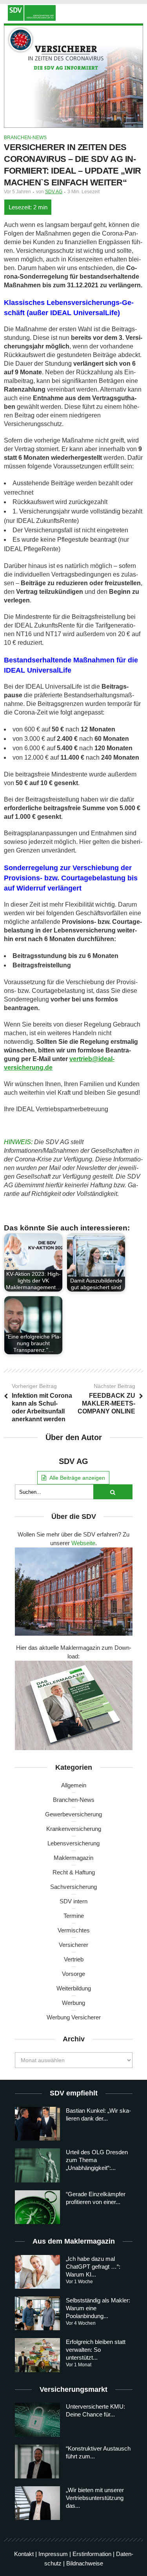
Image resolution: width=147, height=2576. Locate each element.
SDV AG (54, 192)
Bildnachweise (85, 2563)
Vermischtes (74, 1930)
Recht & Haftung (74, 1872)
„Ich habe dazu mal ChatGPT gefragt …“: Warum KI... (93, 2267)
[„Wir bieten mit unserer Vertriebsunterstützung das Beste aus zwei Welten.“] (37, 2503)
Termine (74, 1916)
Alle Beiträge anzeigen (77, 1478)
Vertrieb (74, 1959)
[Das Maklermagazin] (73, 13)
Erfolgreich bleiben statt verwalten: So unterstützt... (96, 2350)
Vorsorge (73, 1974)
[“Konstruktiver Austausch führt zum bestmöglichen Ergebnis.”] (37, 2462)
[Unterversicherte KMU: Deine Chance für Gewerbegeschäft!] (37, 2420)
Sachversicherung (73, 1887)
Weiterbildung (74, 1988)
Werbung (73, 2003)
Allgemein (74, 1785)
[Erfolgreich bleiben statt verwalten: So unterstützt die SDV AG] (37, 2355)
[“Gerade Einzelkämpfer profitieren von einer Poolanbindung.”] (37, 2207)
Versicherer (73, 1945)
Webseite (83, 1543)
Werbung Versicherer (74, 2017)
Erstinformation (92, 2554)
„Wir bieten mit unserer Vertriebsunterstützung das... (95, 2498)
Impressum (53, 2554)
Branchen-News (25, 138)
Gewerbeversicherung (73, 1814)
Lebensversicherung (73, 1843)
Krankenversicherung (74, 1829)
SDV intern (73, 1901)
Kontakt (24, 2554)
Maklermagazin (73, 1858)
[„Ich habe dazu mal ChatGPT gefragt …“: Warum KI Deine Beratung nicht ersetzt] (37, 2272)
